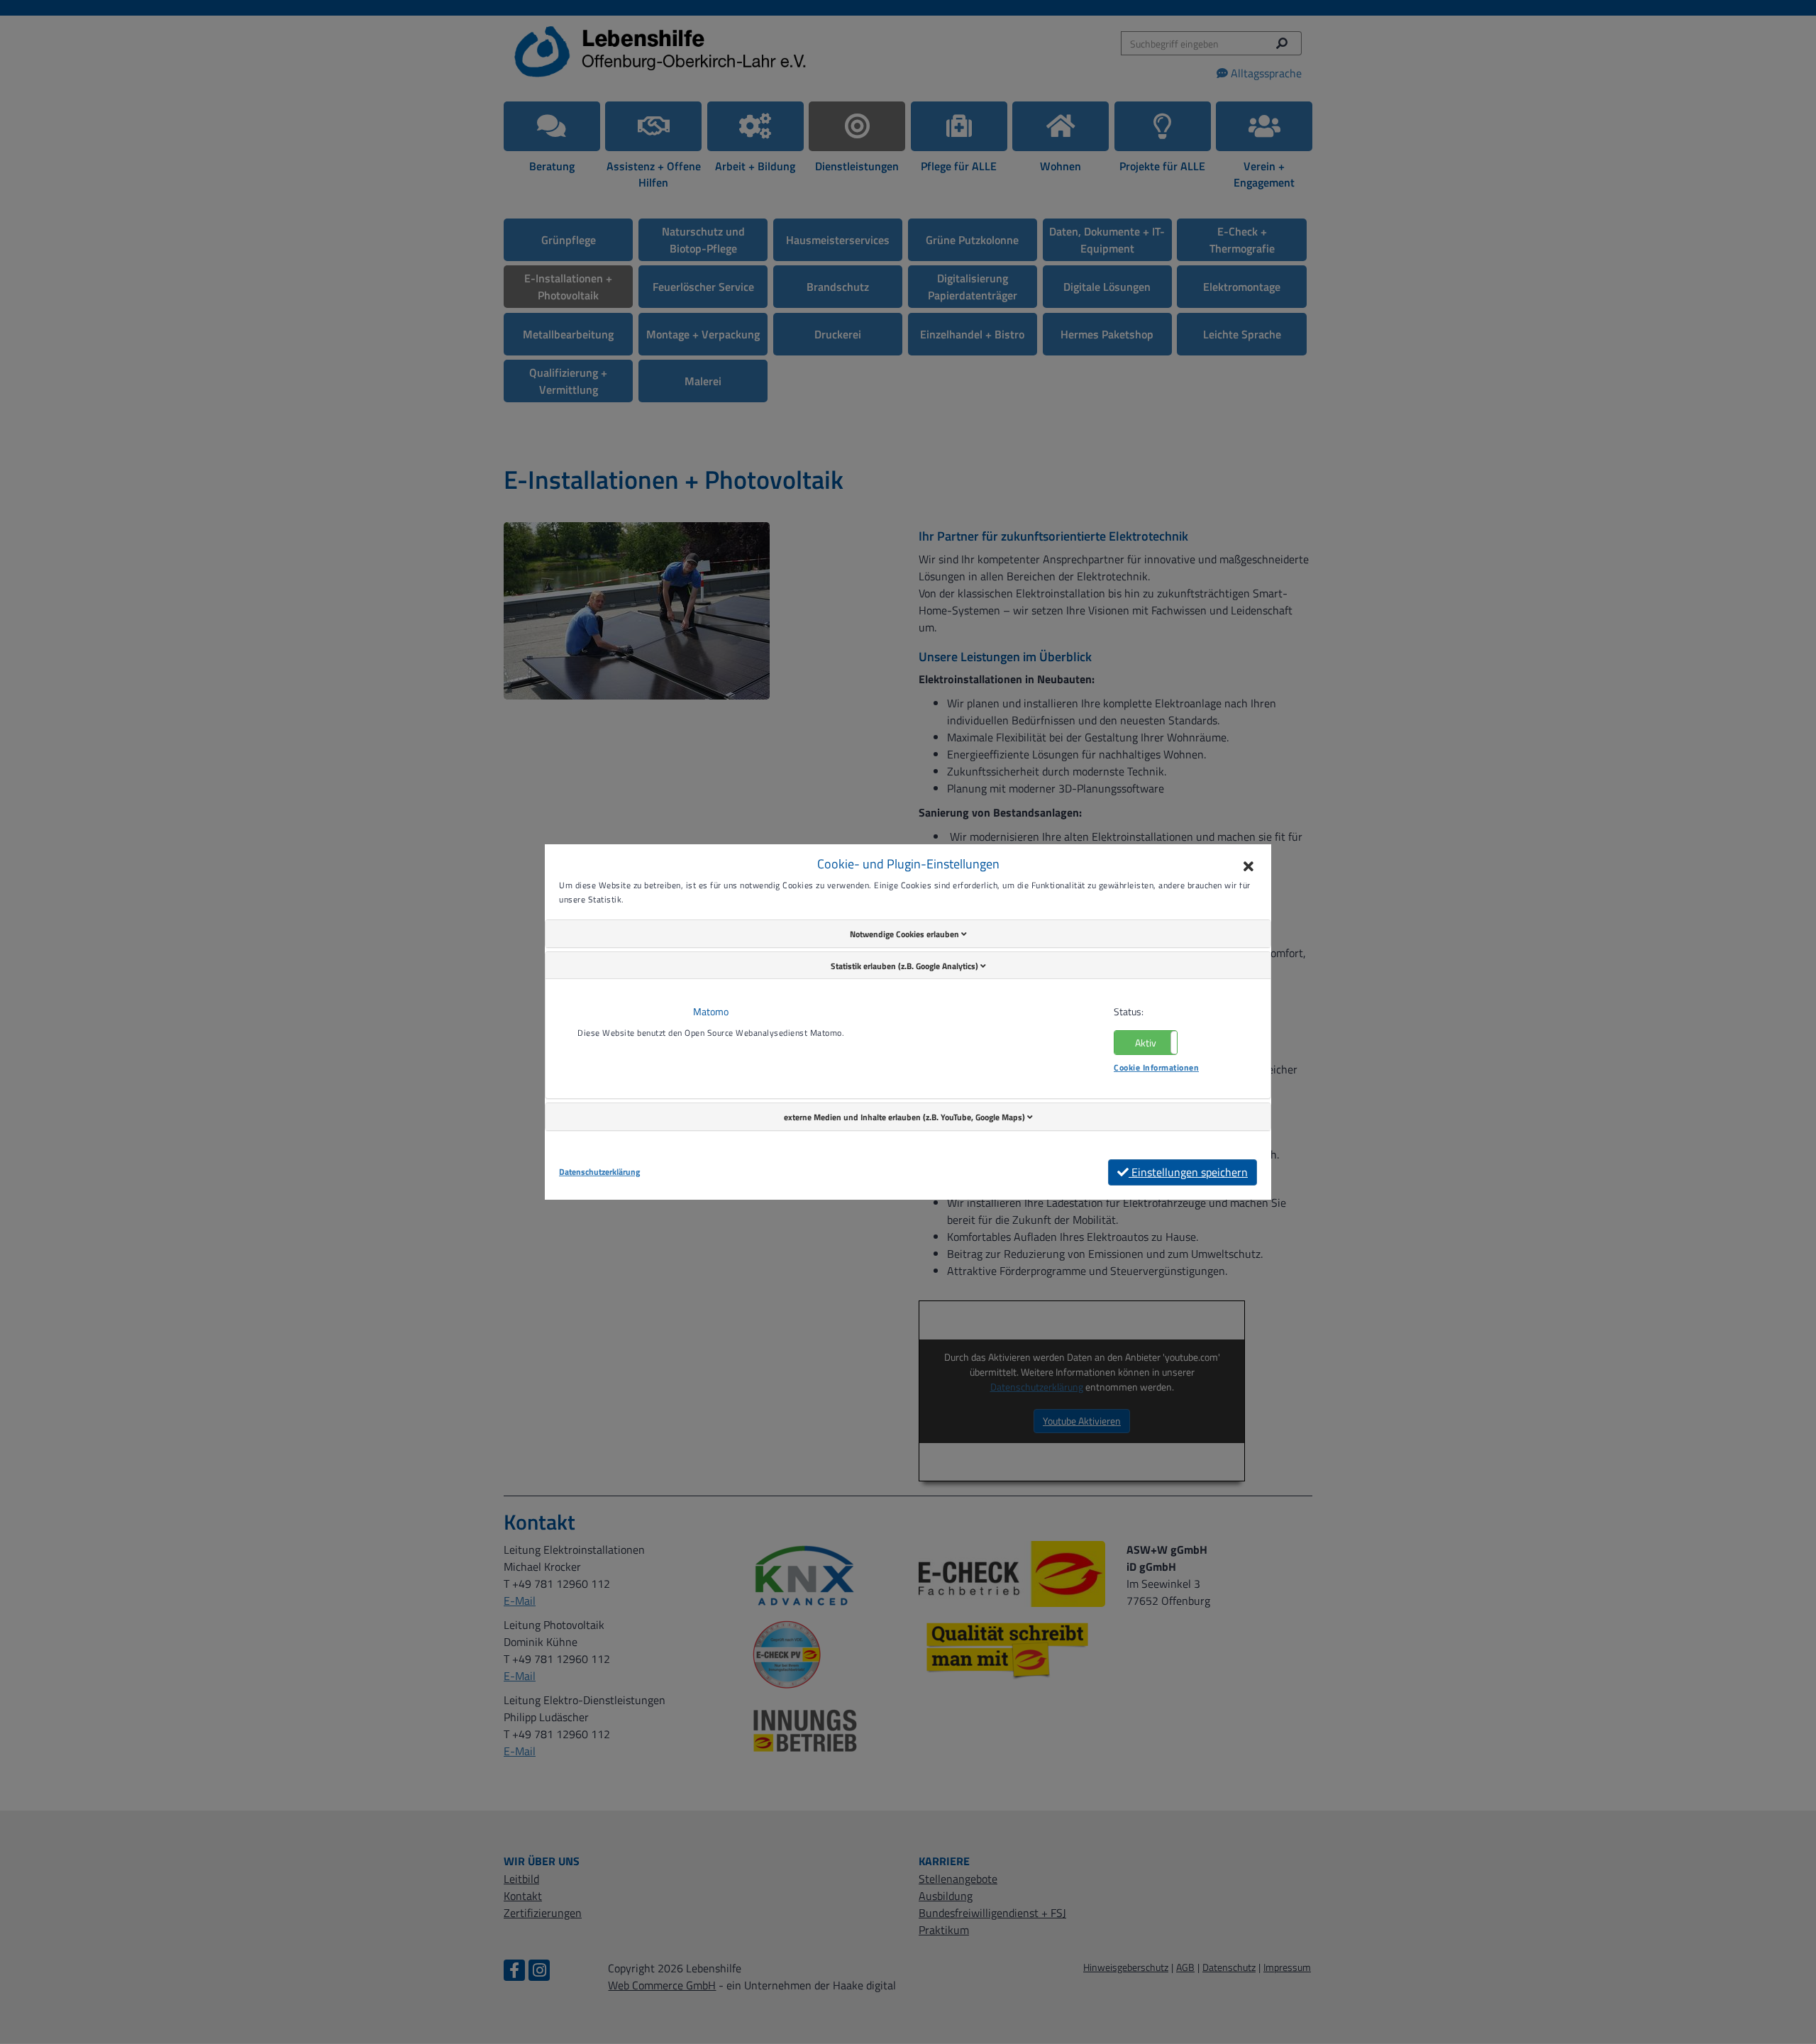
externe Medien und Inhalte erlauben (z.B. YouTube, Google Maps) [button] (906, 1117)
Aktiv (1146, 1043)
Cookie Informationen (1156, 1067)
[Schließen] (1248, 867)
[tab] (908, 934)
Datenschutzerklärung (599, 1172)
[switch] (1146, 1043)
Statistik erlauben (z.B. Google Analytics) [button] (906, 966)
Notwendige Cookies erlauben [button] (906, 934)
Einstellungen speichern (1188, 1172)
